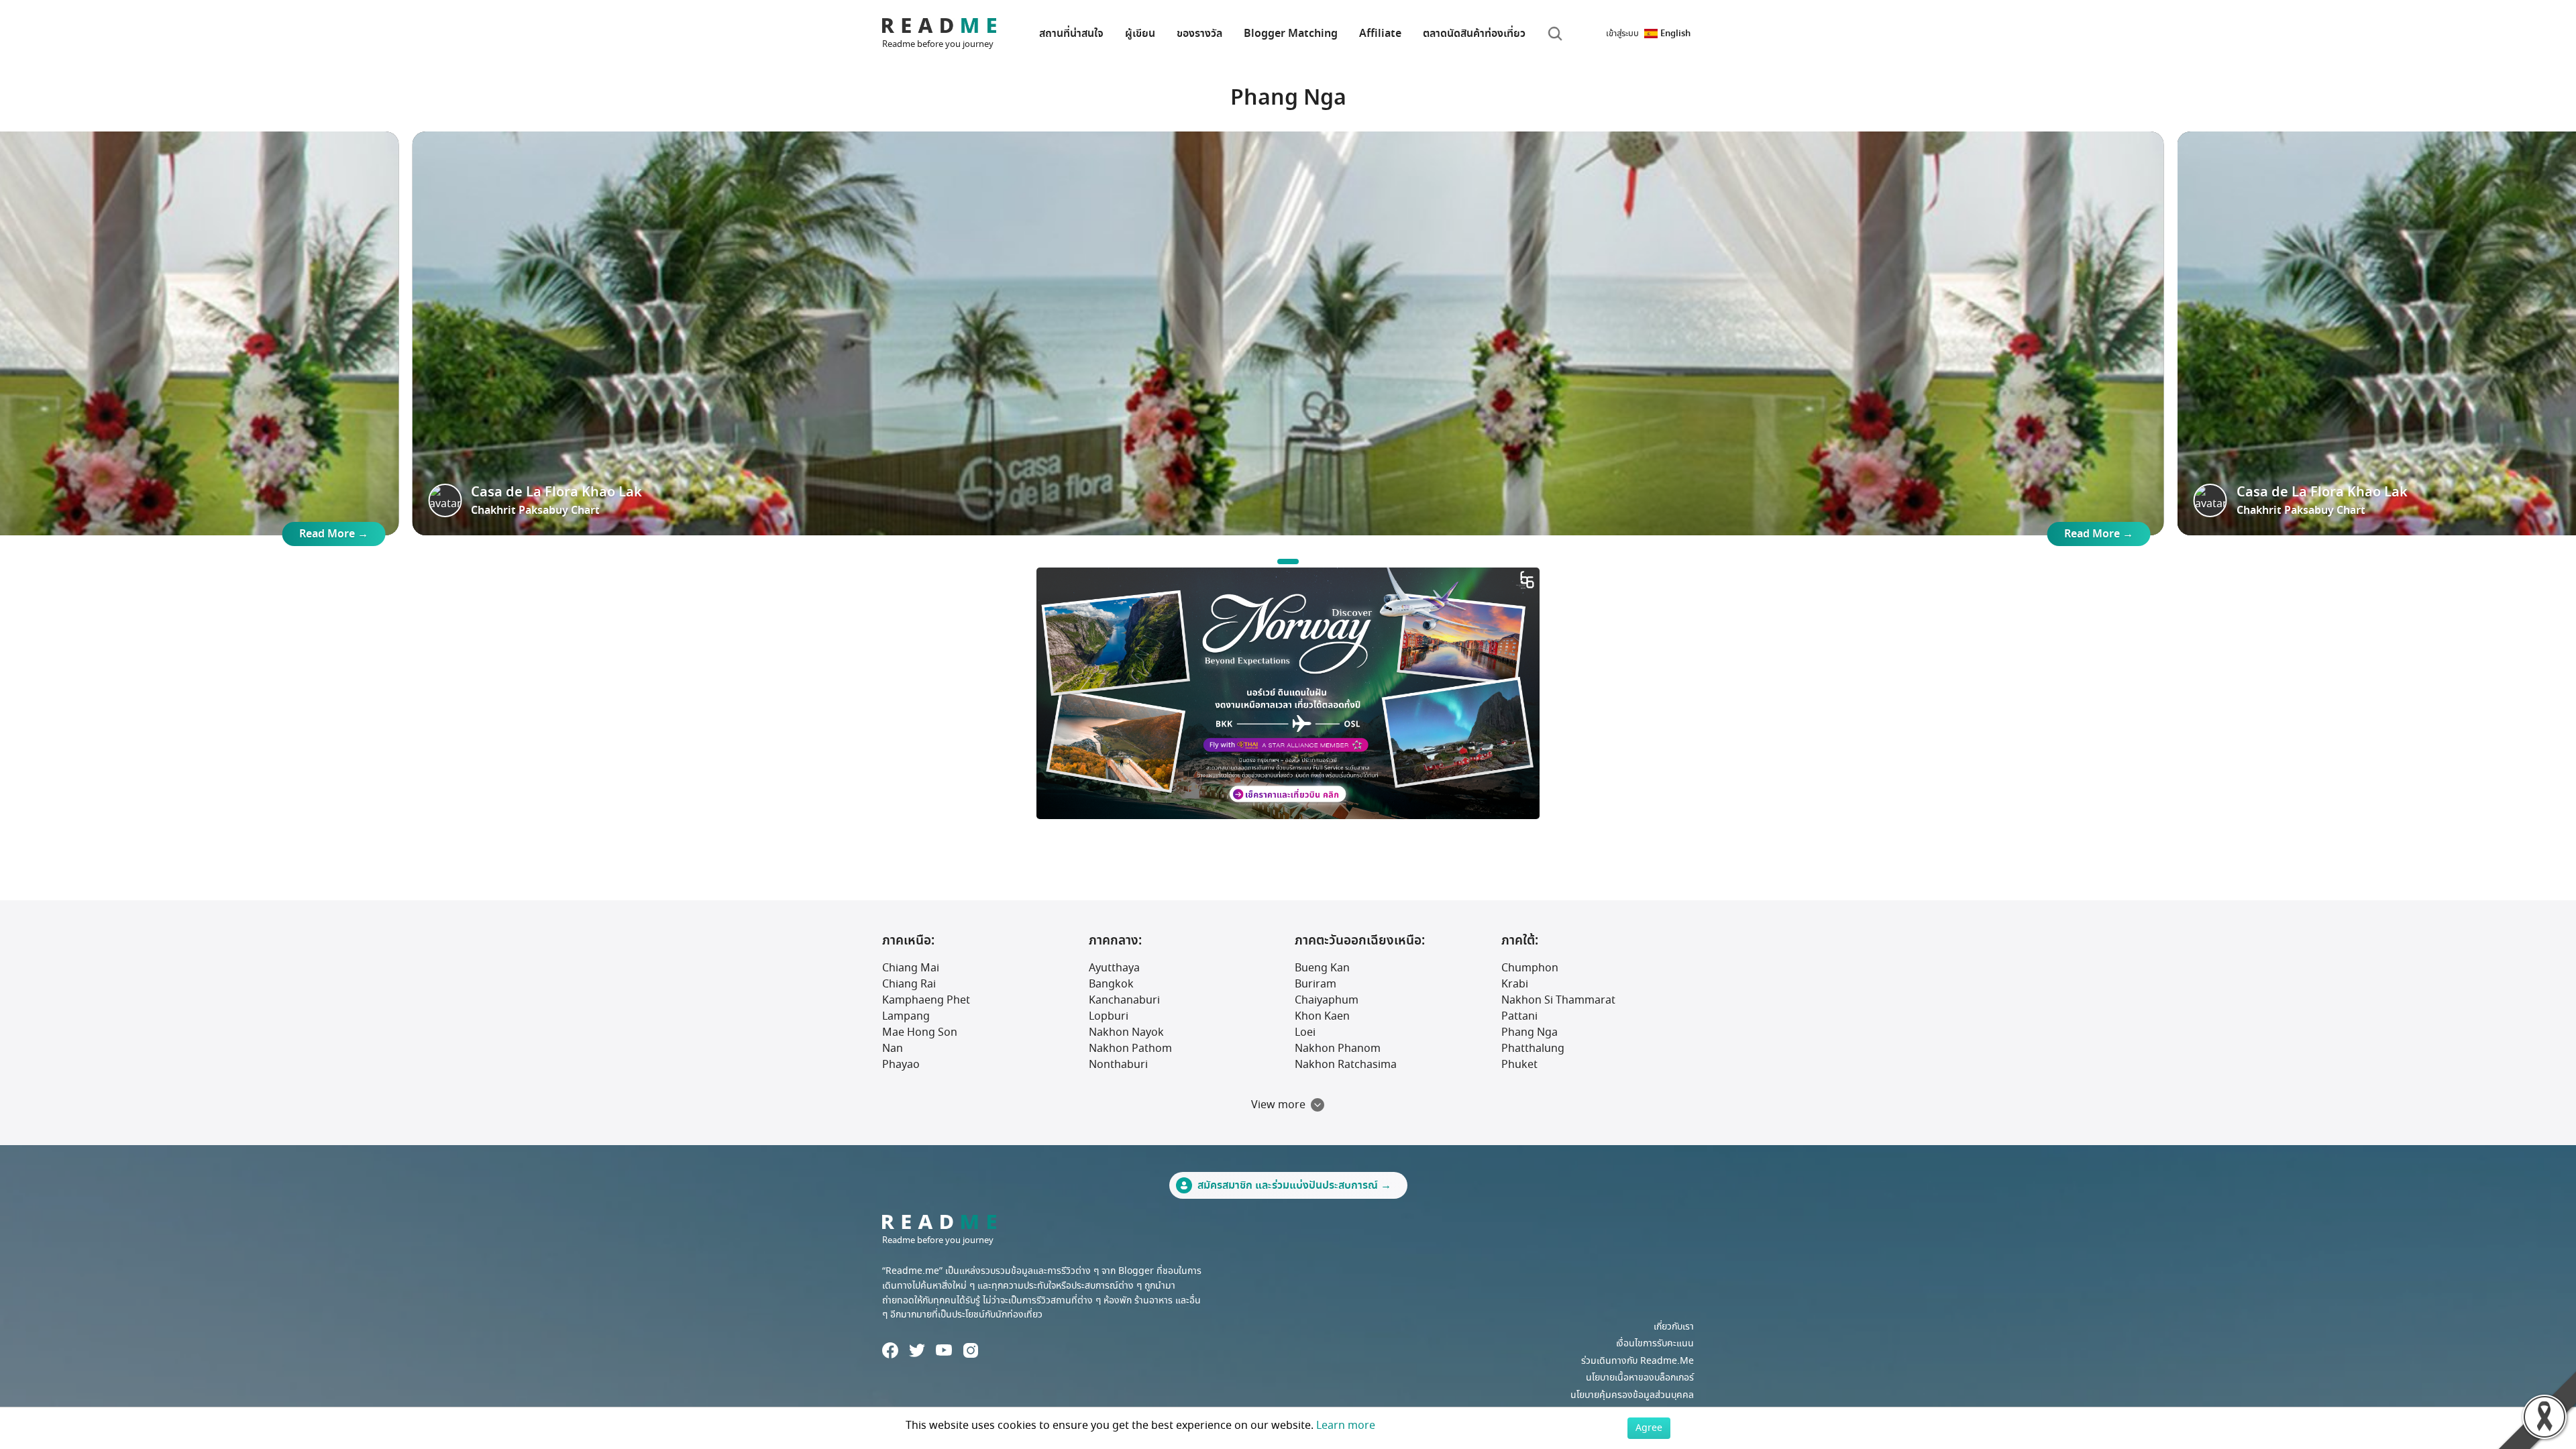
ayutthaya (1114, 968)
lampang (906, 1016)
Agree (1649, 1428)
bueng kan (1322, 968)
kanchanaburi (1124, 1000)
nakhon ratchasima (1346, 1065)
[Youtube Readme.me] (944, 1350)
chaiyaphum (1327, 1000)
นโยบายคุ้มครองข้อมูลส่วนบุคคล (1632, 1395)
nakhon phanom (1338, 1049)
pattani (1519, 1016)
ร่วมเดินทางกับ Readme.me (1638, 1361)
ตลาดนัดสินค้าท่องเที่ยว (1474, 34)
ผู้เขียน (1140, 34)
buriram (1316, 984)
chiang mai (911, 968)
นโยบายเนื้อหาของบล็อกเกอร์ (1640, 1378)
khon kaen (1322, 1016)
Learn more (1346, 1426)
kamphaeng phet (926, 1000)
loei (1305, 1032)
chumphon (1530, 968)
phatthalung (1533, 1049)
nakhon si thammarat (1558, 1000)
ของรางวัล (1199, 34)
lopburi (1109, 1016)
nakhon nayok (1126, 1032)
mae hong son (920, 1032)
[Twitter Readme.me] (917, 1350)
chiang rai (909, 984)
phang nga (1529, 1032)
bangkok (1111, 984)
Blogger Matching (1291, 34)
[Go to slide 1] (1288, 561)
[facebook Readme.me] (890, 1350)
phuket (1519, 1065)
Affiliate (1380, 34)
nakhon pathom (1130, 1049)
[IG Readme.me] (971, 1350)
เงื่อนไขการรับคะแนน (1655, 1343)
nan (893, 1049)
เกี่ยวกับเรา (1674, 1327)
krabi (1515, 984)
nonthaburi (1118, 1065)
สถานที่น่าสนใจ (1071, 34)
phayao (901, 1065)
